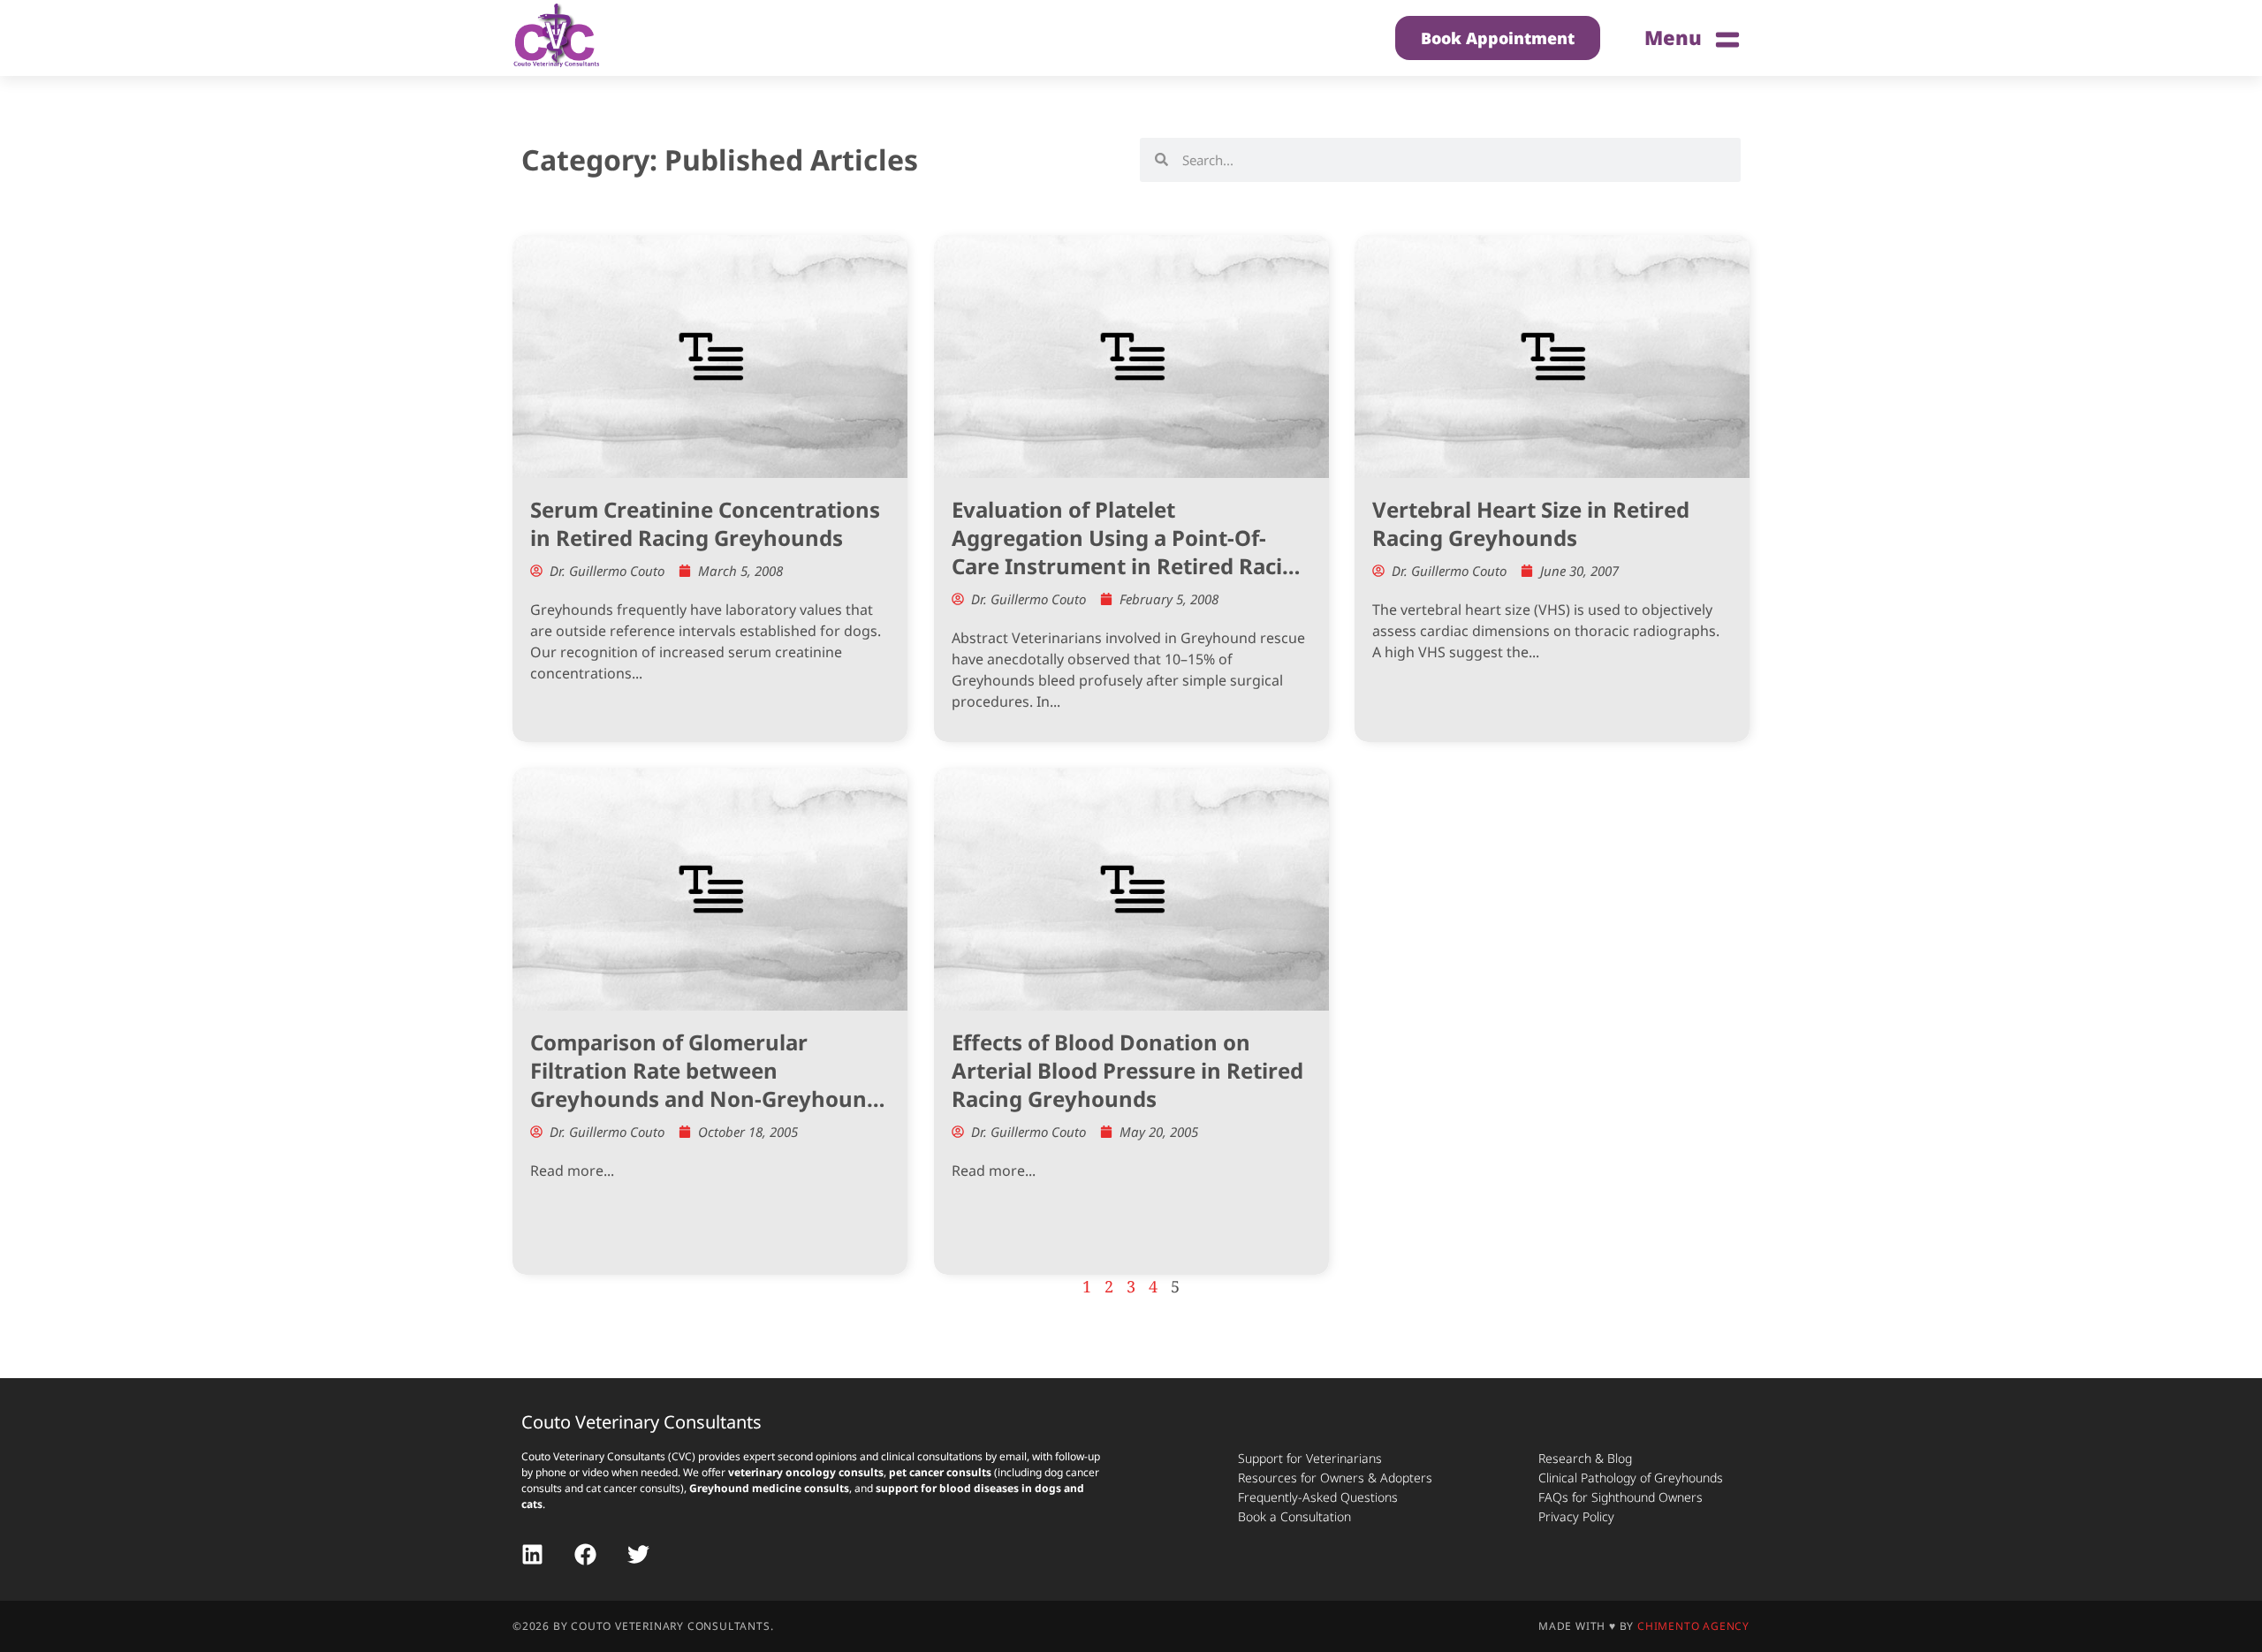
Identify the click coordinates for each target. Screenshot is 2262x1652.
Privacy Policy (1576, 1516)
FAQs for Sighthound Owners (1621, 1497)
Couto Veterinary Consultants (641, 1422)
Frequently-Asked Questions (1318, 1497)
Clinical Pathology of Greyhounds (1631, 1478)
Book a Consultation (1294, 1516)
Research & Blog (1585, 1458)
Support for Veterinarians (1310, 1458)
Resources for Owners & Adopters (1335, 1478)
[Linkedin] (532, 1554)
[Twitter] (638, 1554)
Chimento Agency (1693, 1626)
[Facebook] (585, 1554)
